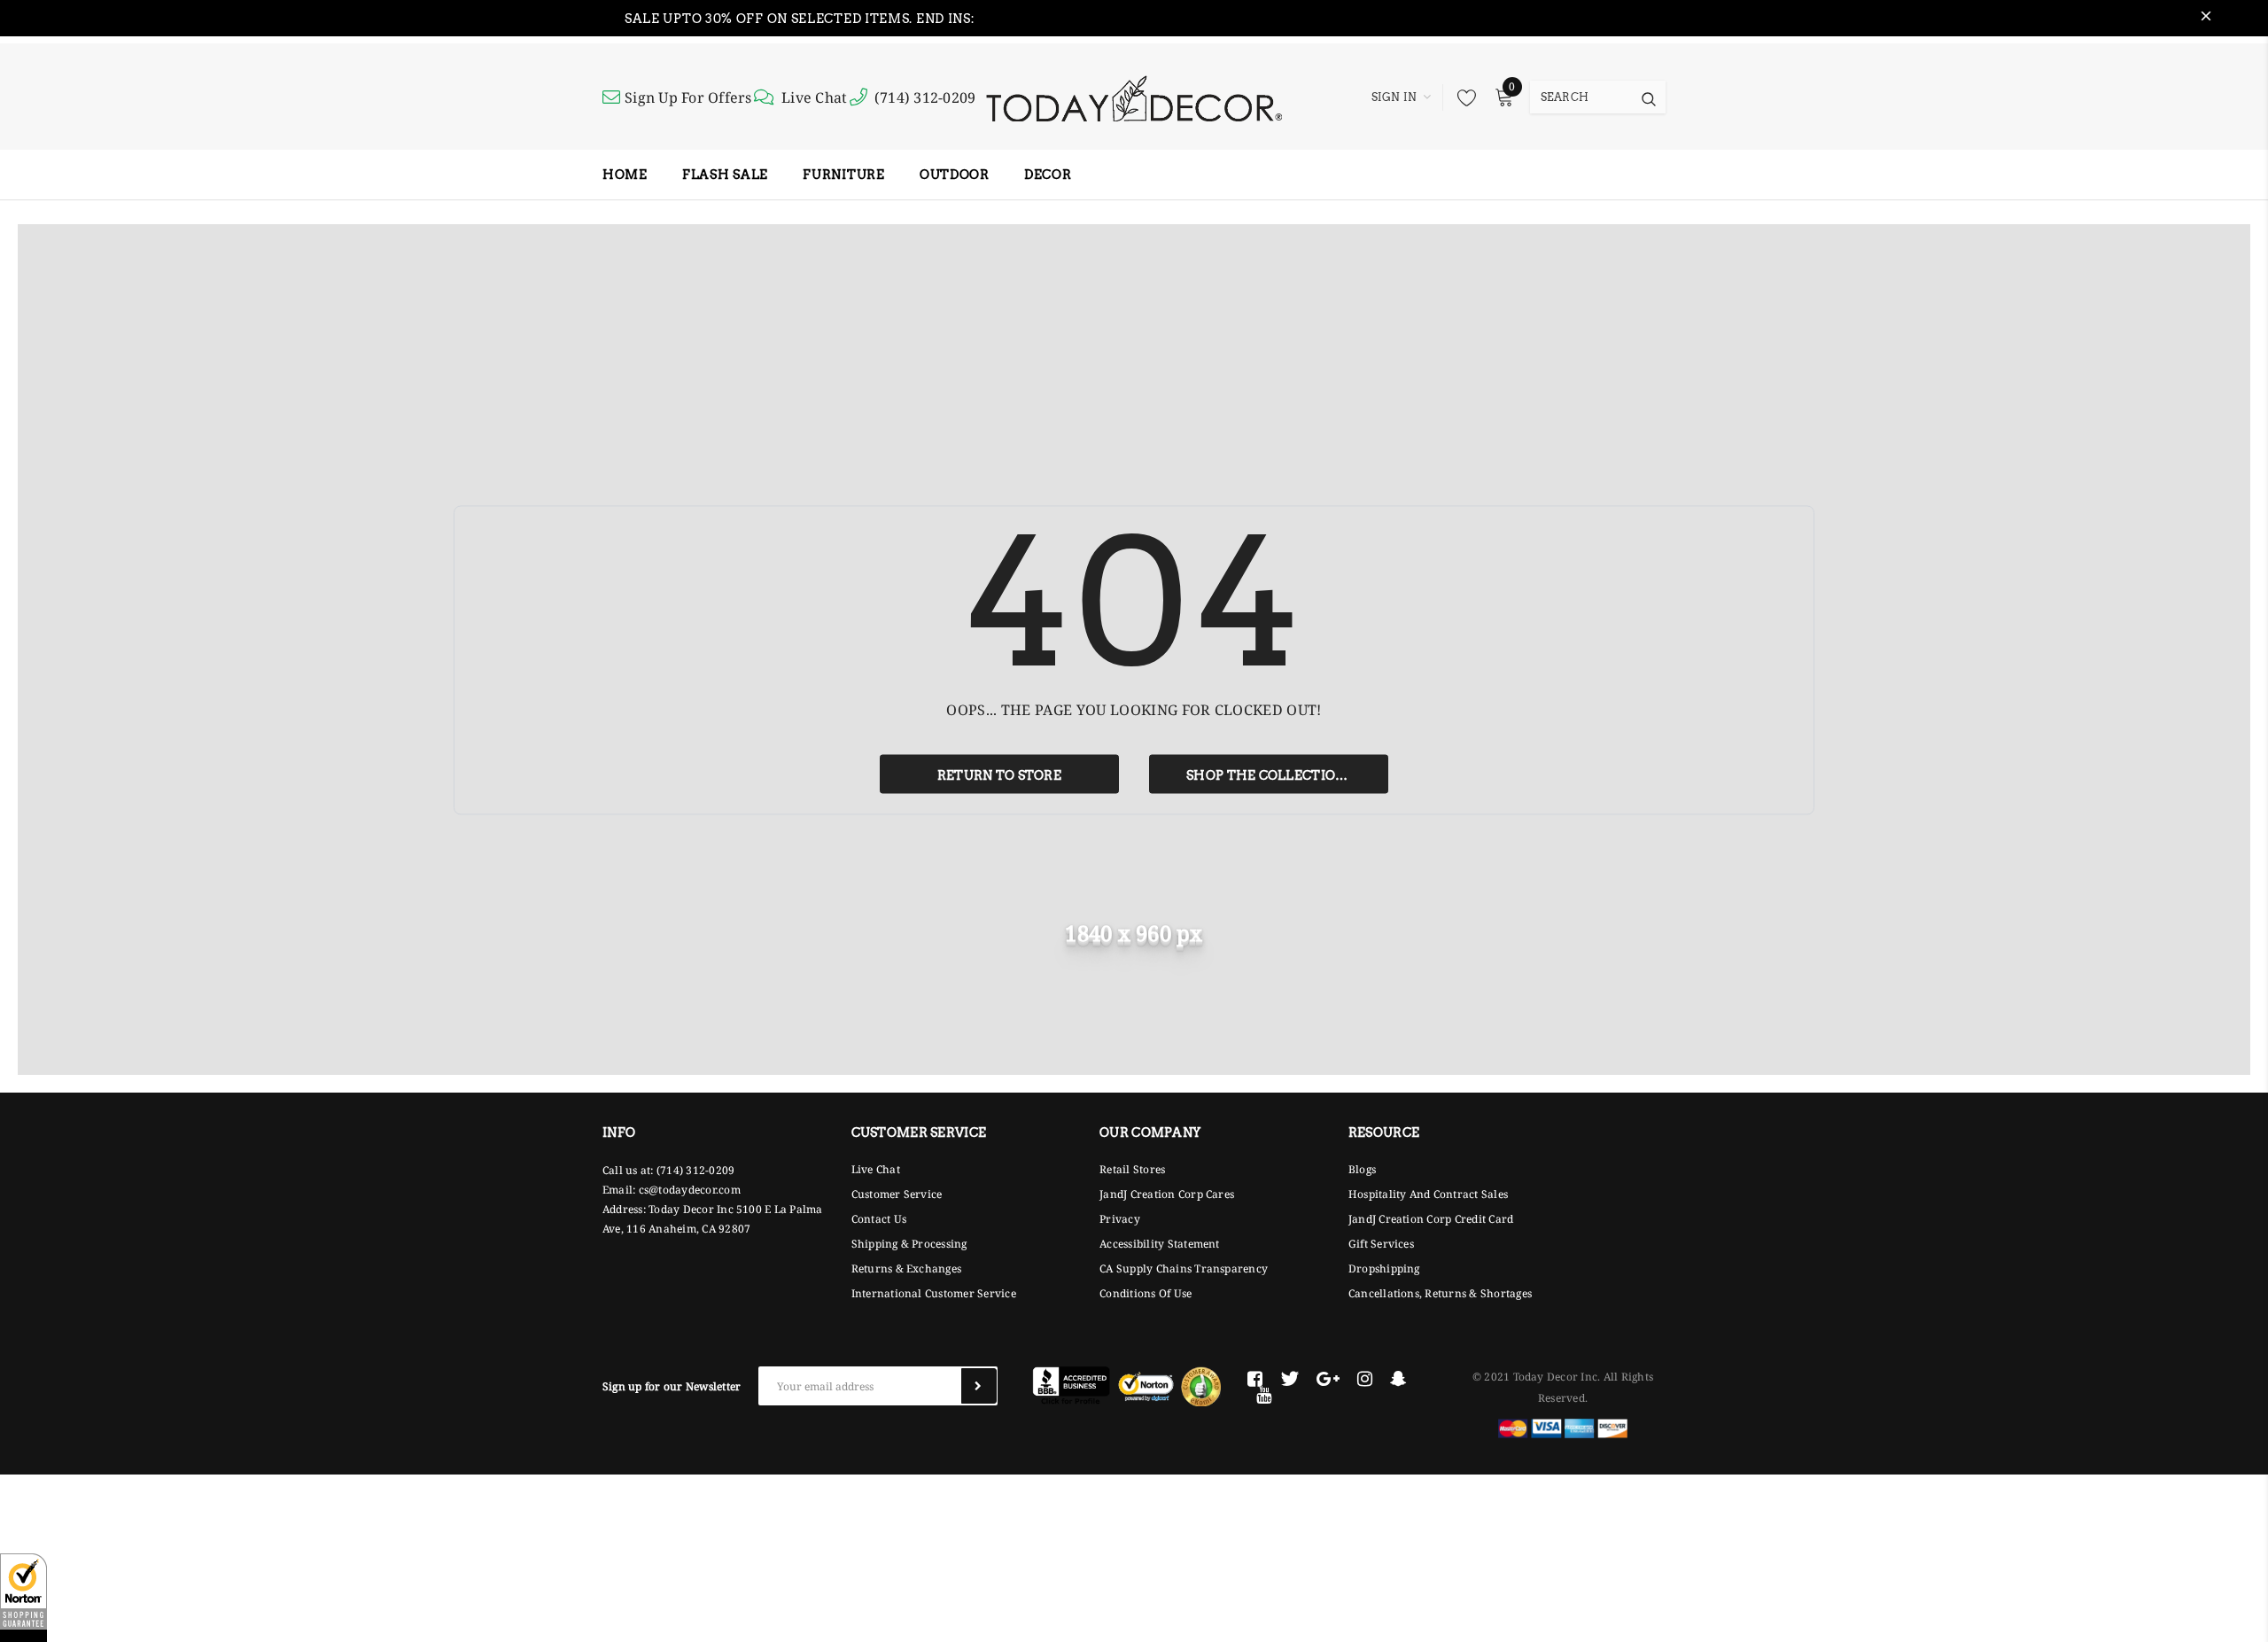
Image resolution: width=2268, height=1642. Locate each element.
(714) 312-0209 (925, 97)
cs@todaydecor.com (690, 1190)
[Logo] (1134, 97)
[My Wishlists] (1462, 97)
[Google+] (1328, 1379)
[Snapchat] (1398, 1379)
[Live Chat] (766, 97)
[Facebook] (1255, 1379)
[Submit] (979, 1386)
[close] (2206, 19)
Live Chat (814, 97)
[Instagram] (1365, 1379)
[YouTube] (1264, 1395)
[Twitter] (1289, 1379)
